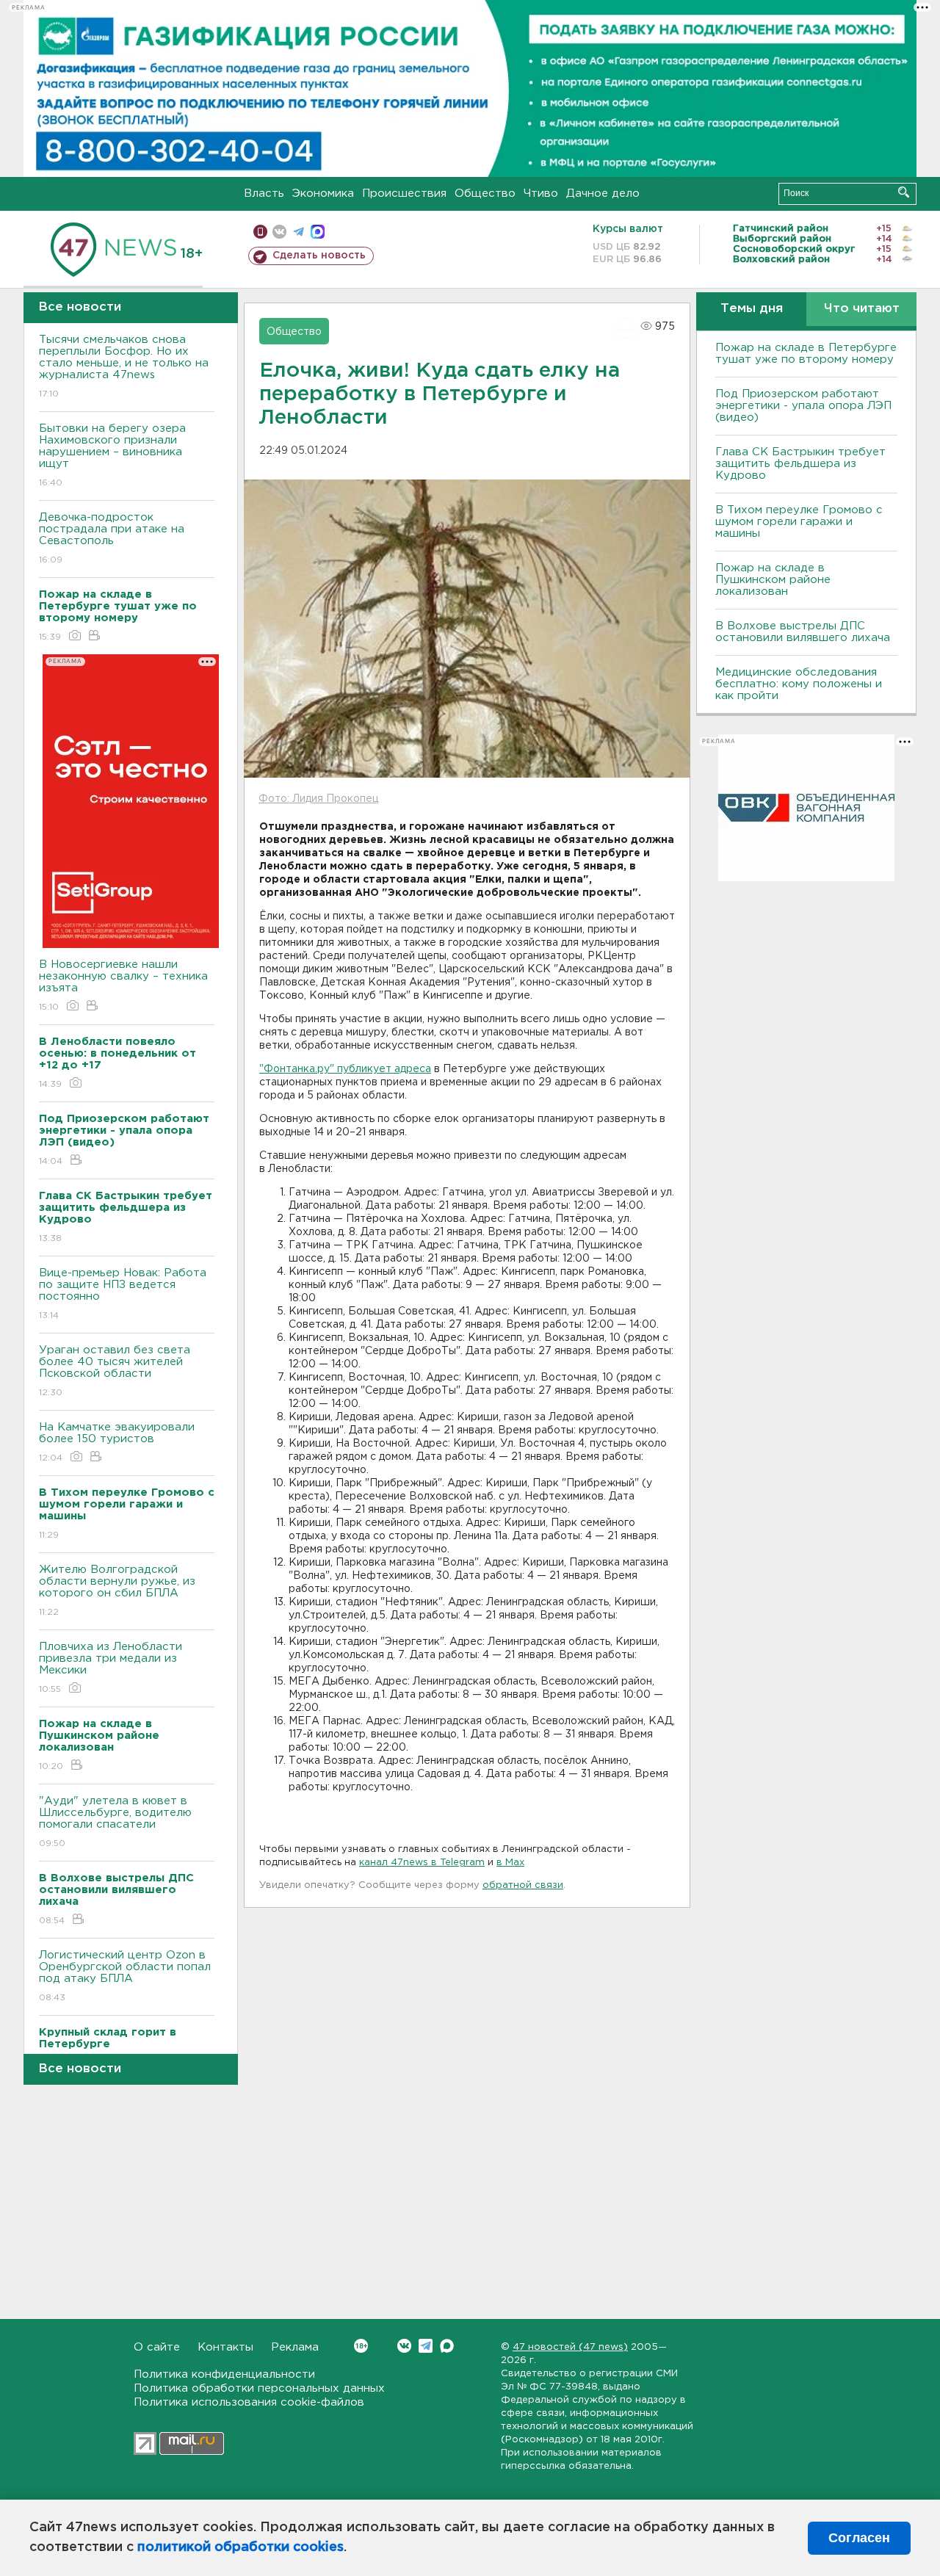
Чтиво (541, 193)
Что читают (862, 309)
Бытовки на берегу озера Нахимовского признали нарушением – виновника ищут (112, 455)
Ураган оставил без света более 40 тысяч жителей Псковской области (115, 1371)
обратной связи (523, 1885)
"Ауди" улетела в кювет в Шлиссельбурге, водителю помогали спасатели (115, 1822)
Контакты (225, 2347)
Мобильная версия (260, 232)
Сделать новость (319, 256)
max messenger (318, 232)
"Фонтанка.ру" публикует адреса (345, 1069)
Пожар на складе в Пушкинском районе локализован (773, 580)
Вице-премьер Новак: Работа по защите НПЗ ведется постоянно (123, 1294)
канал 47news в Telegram (422, 1863)
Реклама (295, 2347)
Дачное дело (603, 193)
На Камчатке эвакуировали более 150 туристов (117, 1442)
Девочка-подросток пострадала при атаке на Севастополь (112, 538)
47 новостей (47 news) (570, 2347)
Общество (485, 193)
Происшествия (404, 193)
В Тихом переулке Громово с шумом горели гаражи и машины (799, 522)
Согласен (859, 2538)
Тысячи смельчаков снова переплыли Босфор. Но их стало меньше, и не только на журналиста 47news (124, 366)
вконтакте (279, 232)
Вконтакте (404, 2346)
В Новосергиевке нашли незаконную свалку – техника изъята (123, 985)
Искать (904, 192)
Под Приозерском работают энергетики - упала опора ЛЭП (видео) (803, 406)
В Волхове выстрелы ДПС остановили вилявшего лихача (803, 632)
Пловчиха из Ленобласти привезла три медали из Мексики (111, 1668)
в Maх (510, 1863)
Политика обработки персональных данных (259, 2388)
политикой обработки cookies (241, 2547)
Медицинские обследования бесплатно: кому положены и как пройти (799, 684)
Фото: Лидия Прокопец (318, 799)
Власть (264, 193)
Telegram (426, 2346)
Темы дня (752, 309)
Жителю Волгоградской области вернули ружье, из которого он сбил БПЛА (117, 1591)
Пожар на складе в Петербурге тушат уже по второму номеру (806, 354)
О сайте (157, 2347)
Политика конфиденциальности (224, 2374)
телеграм (299, 232)
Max (447, 2346)
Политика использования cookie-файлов (249, 2402)
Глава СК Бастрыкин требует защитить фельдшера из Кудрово (800, 464)
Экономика (323, 193)
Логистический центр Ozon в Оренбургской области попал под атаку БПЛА (125, 1976)
